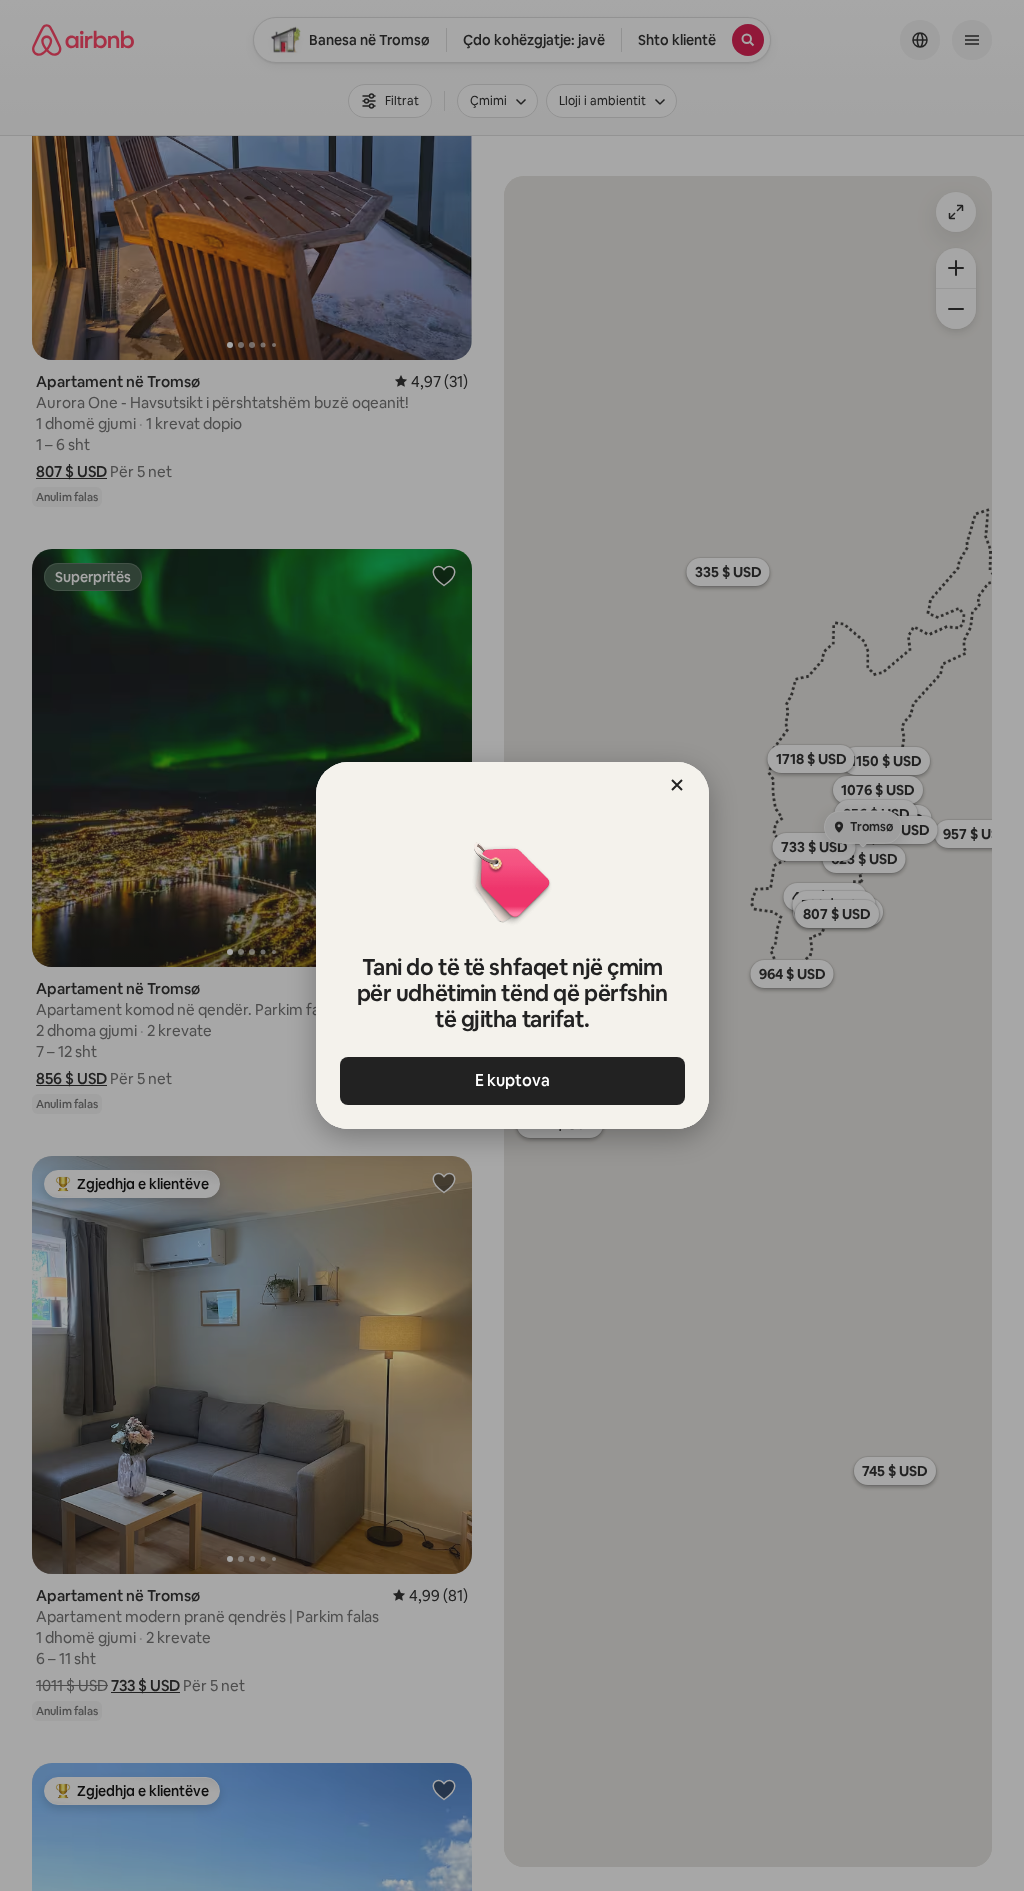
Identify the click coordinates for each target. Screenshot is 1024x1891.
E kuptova (512, 1080)
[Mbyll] (677, 785)
